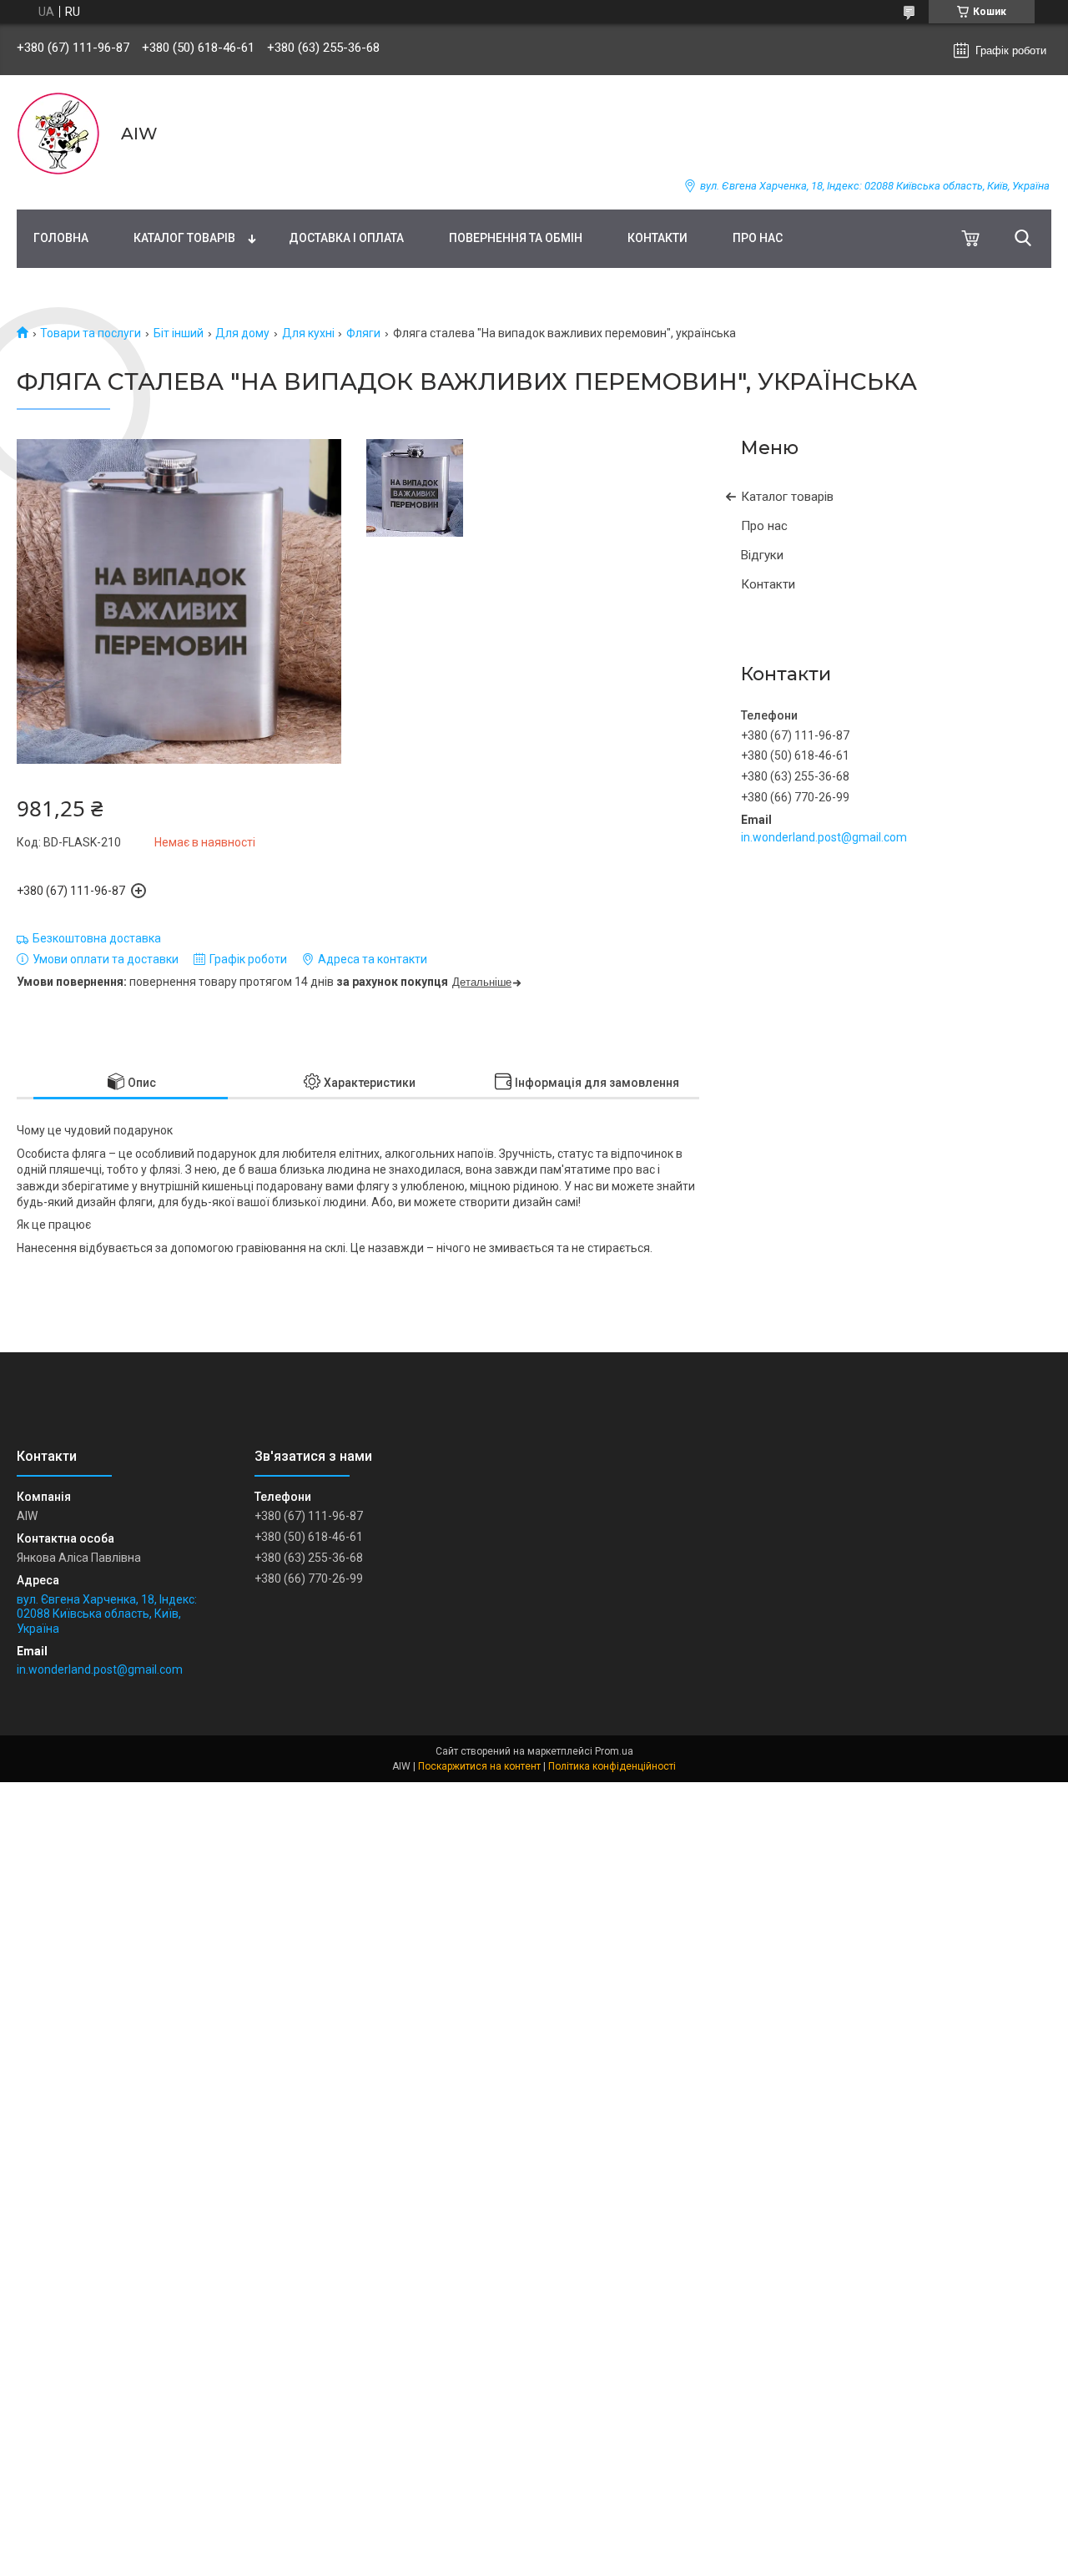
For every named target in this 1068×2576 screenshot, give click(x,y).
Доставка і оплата (346, 238)
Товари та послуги (91, 333)
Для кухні (308, 333)
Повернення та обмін (516, 238)
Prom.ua (614, 1751)
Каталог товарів (184, 238)
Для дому (242, 333)
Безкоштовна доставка (97, 938)
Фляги (363, 333)
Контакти (657, 238)
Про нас (758, 238)
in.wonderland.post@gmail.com (824, 837)
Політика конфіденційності (612, 1766)
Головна (61, 238)
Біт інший (179, 333)
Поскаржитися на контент (479, 1766)
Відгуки (762, 555)
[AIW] (58, 134)
